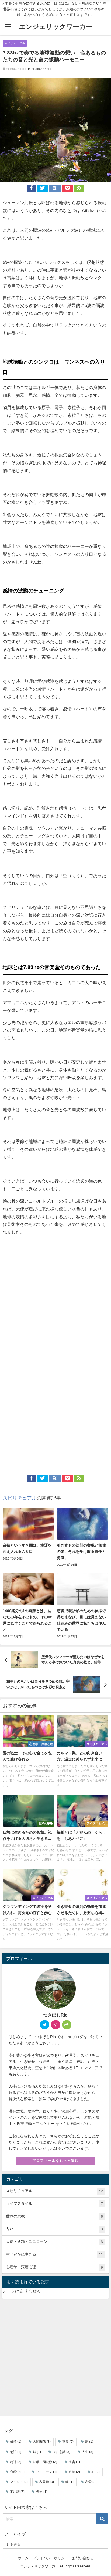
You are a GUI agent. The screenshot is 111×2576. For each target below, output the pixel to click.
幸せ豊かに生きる (54, 2254)
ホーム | (24, 2558)
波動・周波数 (45, 2462)
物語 (16, 2452)
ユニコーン (47, 2472)
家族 (68, 2442)
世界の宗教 (54, 2216)
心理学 (17, 2472)
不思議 (17, 2492)
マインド (19, 2482)
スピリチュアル (15, 43)
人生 (88, 2452)
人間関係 (42, 2442)
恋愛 (91, 2482)
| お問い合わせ (82, 2558)
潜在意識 (61, 2452)
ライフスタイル (54, 2204)
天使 (42, 2492)
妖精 (16, 2442)
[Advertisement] (55, 1294)
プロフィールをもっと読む (55, 2161)
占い (54, 2229)
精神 (16, 2462)
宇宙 (74, 2462)
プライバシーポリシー (50, 2558)
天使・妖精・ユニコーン (54, 2242)
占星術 (47, 2482)
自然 (74, 2472)
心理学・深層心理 (54, 2267)
